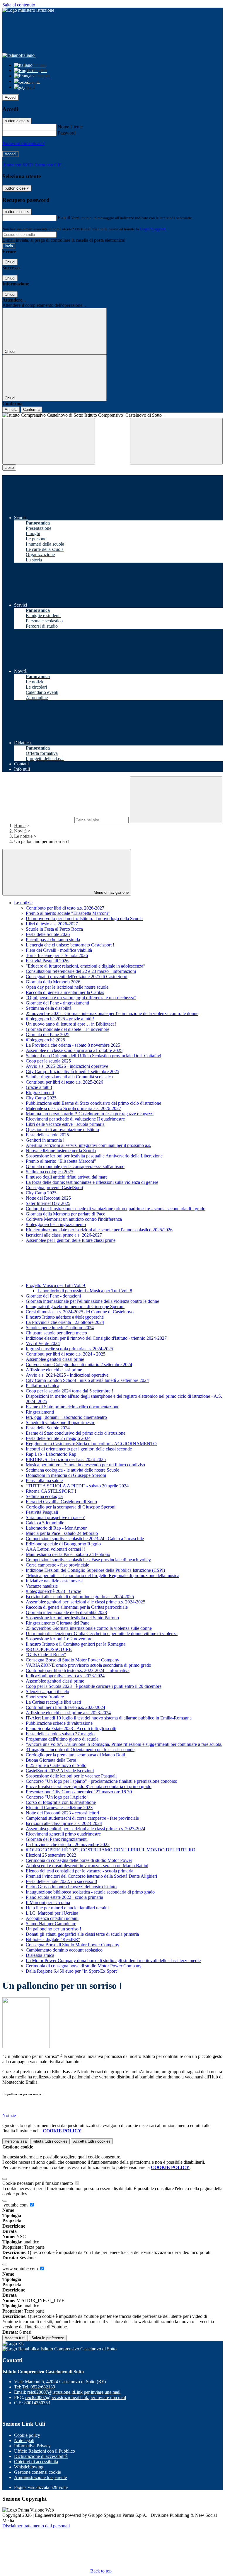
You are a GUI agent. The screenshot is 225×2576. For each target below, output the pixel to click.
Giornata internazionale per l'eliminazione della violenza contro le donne (92, 1301)
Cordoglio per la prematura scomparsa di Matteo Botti (75, 1755)
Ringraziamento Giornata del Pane (58, 1623)
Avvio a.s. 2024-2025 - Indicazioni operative (67, 1375)
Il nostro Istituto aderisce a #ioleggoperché (65, 1317)
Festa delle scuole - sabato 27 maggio (60, 1734)
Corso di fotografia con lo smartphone (61, 1802)
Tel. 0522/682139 (39, 2387)
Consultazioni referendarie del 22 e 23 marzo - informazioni (81, 971)
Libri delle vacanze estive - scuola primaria (65, 1124)
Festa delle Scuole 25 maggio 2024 (58, 1438)
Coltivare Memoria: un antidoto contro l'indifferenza (74, 1219)
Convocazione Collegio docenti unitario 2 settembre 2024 (79, 1364)
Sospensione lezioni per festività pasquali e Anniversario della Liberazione (94, 1156)
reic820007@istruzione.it (74, 2392)
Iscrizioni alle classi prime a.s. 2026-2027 (64, 1235)
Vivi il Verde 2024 (43, 1343)
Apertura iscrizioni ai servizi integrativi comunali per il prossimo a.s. (88, 1145)
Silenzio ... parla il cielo (47, 1691)
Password (67, 133)
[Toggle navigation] (49, 441)
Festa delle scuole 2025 (47, 1135)
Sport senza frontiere (45, 1697)
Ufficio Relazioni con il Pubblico (45, 2451)
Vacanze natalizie (42, 1586)
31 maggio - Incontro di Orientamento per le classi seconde (80, 1750)
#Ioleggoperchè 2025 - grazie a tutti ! (60, 1019)
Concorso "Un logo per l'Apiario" (57, 1797)
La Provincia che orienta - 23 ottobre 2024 (65, 1322)
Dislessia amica (40, 1955)
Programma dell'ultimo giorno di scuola (62, 1739)
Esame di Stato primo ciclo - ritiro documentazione (73, 1407)
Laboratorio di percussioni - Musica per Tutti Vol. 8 (85, 1291)
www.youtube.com (21, 2269)
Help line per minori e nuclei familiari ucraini (67, 1908)
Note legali (24, 2440)
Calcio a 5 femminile (45, 1523)
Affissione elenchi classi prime (54, 1370)
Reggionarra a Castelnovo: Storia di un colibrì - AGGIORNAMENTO (91, 1444)
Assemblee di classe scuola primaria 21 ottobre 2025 (74, 1050)
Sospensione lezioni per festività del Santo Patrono (72, 1618)
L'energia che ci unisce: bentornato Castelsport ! (70, 945)
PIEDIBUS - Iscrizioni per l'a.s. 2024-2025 (66, 1459)
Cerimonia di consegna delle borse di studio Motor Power (79, 1860)
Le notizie (23, 836)
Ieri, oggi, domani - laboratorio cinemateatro (66, 1417)
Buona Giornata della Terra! (52, 1760)
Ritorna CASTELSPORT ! (51, 1491)
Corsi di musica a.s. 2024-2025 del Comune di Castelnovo (80, 1312)
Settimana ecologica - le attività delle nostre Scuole (73, 1470)
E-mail (64, 218)
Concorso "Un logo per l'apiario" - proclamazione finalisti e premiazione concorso (102, 1781)
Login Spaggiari (153, 229)
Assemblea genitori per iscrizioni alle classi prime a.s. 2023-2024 (86, 1829)
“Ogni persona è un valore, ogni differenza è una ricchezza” (81, 998)
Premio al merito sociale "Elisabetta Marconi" (68, 913)
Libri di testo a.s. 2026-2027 (52, 924)
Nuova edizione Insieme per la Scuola (61, 1151)
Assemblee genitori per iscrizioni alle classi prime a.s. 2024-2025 (86, 1602)
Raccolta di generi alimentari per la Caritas (65, 992)
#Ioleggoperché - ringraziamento (56, 1224)
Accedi (11, 97)
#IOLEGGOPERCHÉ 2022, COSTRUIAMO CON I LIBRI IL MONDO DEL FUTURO (111, 1850)
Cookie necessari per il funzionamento (38, 2183)
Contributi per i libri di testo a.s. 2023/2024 (65, 1707)
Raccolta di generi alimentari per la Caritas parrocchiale (77, 1607)
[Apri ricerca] (176, 441)
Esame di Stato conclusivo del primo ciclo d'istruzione (76, 1433)
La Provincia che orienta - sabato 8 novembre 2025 (73, 1045)
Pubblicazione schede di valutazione (59, 1723)
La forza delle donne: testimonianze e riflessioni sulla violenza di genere (92, 1182)
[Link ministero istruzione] (28, 10)
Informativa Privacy (32, 2446)
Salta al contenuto (19, 5)
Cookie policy (27, 2435)
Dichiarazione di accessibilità (41, 2456)
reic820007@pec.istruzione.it (76, 2397)
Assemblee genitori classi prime (55, 1359)
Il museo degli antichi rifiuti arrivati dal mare (67, 1177)
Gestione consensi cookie (37, 2472)
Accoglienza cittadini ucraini (52, 1918)
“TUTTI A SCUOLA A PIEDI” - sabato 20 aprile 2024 (77, 1486)
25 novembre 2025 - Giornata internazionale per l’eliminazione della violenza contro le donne (112, 1013)
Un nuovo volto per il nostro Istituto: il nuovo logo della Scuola (84, 918)
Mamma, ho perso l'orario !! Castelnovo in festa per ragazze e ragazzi (90, 1114)
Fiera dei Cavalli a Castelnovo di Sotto (61, 1502)
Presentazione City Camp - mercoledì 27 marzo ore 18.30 (79, 1792)
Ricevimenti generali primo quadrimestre (63, 1834)
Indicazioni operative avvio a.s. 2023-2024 (65, 1676)
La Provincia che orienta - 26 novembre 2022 (68, 1844)
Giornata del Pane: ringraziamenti (57, 1839)
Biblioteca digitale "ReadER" (53, 1939)
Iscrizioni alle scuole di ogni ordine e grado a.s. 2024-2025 (80, 1597)
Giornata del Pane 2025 (48, 1035)
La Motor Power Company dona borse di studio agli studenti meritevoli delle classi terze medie (113, 1960)
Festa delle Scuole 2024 (48, 1428)
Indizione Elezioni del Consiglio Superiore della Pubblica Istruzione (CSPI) (95, 1570)
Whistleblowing (29, 2467)
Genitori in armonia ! (45, 1140)
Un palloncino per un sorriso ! (53, 1929)
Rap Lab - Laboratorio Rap (51, 1454)
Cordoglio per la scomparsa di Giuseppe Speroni (71, 1507)
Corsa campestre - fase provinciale (57, 1565)
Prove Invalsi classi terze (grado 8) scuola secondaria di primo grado (89, 1786)
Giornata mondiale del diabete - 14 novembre (68, 1029)
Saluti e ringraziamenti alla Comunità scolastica (69, 1077)
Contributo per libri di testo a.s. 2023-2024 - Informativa (78, 1670)
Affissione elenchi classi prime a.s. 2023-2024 (68, 1713)
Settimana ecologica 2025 (50, 1172)
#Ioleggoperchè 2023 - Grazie (53, 1591)
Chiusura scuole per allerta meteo (56, 1333)
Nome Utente (70, 127)
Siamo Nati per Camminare (51, 1924)
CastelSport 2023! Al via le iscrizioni (60, 1771)
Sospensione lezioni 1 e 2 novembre (59, 1639)
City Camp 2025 (41, 1098)
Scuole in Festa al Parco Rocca (54, 929)
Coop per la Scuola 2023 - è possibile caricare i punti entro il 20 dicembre (94, 1686)
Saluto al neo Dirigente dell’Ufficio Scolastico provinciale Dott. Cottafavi (93, 1056)
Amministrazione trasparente (40, 2477)
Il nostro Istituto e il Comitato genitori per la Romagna (76, 1644)
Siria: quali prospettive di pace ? (55, 1517)
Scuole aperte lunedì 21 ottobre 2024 (60, 1328)
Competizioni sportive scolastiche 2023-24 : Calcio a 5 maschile (85, 1539)
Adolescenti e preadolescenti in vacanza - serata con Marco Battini (87, 1866)
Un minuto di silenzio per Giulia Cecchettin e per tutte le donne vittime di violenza (102, 1633)
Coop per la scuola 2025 (48, 1061)
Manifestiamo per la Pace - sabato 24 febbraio (68, 1554)
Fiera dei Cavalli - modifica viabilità (59, 950)
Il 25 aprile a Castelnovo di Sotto (56, 1765)
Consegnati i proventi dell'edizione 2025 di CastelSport (77, 977)
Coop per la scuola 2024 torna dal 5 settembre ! (69, 1391)
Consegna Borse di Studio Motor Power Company (73, 1660)
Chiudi (10, 262)
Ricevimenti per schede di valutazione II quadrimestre (75, 1119)
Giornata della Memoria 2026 (53, 982)
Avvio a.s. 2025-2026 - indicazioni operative (67, 1066)
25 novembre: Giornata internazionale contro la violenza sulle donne (89, 1628)
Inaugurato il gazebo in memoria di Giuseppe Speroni (75, 1306)
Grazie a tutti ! (39, 1087)
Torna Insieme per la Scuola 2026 (57, 955)
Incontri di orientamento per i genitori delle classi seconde (79, 1449)
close (9, 468)
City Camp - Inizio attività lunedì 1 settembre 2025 (73, 1071)
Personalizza (16, 2141)
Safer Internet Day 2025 (48, 1203)
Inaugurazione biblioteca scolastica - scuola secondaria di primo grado (90, 1892)
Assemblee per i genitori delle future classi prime (71, 1240)
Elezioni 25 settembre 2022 (51, 1855)
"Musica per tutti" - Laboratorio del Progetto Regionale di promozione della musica (103, 1575)
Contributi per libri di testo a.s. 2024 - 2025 (66, 1354)
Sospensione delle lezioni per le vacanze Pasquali (71, 1776)
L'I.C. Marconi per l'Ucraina (52, 1913)
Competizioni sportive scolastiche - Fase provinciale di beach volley (88, 1560)
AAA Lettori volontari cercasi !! (55, 1549)
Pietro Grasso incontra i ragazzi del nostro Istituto (71, 1887)
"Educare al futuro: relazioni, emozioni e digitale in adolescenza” (86, 966)
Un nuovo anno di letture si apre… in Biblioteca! (71, 1024)
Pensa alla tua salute (44, 1481)
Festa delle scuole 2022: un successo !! (62, 1881)
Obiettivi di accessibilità (36, 2462)
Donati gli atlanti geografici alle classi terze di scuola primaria (82, 1934)
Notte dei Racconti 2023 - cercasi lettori (62, 1813)
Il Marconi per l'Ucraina (48, 1902)
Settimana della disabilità (49, 1008)
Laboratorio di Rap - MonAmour (56, 1528)
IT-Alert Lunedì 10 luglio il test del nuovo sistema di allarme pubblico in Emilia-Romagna (109, 1718)
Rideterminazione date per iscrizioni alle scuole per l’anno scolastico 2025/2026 (99, 1230)
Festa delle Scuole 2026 (48, 934)
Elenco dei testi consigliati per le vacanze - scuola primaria (80, 1871)
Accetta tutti (92, 2141)
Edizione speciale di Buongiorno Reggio (63, 1544)
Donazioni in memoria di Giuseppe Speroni (66, 1475)
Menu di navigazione (111, 892)
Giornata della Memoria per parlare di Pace (65, 1214)
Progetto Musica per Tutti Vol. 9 (56, 1285)
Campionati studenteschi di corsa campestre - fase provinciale (82, 1818)
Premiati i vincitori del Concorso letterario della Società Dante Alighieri (91, 1876)
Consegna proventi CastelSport (54, 1187)
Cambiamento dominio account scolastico (64, 1950)
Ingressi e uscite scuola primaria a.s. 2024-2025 (69, 1349)
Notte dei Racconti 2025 (48, 1198)
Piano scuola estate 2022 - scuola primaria (64, 1897)
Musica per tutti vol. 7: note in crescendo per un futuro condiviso (85, 1465)
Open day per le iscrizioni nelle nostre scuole (67, 987)
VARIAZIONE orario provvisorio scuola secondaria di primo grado (88, 1665)
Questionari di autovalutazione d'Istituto (62, 1129)
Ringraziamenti (40, 1093)
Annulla (11, 410)
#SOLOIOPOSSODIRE (49, 1649)
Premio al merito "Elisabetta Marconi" (61, 1161)
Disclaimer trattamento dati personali (36, 2526)
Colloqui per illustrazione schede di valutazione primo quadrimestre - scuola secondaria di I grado (116, 1209)
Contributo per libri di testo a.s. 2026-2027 (65, 908)
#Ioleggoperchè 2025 (45, 1040)
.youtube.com (16, 2205)
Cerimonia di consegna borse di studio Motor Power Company (84, 1966)
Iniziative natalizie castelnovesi (54, 1581)
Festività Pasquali (42, 1512)
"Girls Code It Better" (46, 1655)
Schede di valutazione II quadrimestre (60, 1422)
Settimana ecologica (44, 1496)
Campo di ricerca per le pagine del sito (38, 820)
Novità (20, 831)
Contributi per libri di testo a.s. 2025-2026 (64, 1082)
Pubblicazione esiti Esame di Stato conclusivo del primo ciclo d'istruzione (93, 1103)
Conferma (31, 410)
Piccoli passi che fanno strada (53, 940)
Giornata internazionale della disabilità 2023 (66, 1612)
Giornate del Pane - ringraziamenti (57, 1003)
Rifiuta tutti (50, 2141)
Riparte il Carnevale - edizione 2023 (59, 1808)
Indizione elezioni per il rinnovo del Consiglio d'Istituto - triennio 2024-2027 (96, 1338)
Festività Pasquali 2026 (47, 961)
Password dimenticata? (23, 143)
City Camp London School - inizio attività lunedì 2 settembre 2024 (87, 1380)
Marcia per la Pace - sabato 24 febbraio (62, 1533)
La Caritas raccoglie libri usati (53, 1702)
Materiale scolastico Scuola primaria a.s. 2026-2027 (73, 1108)
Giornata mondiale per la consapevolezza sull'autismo (75, 1166)
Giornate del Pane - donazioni (53, 1296)
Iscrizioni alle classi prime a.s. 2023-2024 (64, 1823)
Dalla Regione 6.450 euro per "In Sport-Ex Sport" (72, 1971)
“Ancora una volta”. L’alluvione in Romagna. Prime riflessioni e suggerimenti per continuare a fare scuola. (124, 1744)
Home (20, 826)
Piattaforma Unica (42, 1386)
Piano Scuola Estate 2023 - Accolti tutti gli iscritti (71, 1728)
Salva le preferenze (48, 2338)
